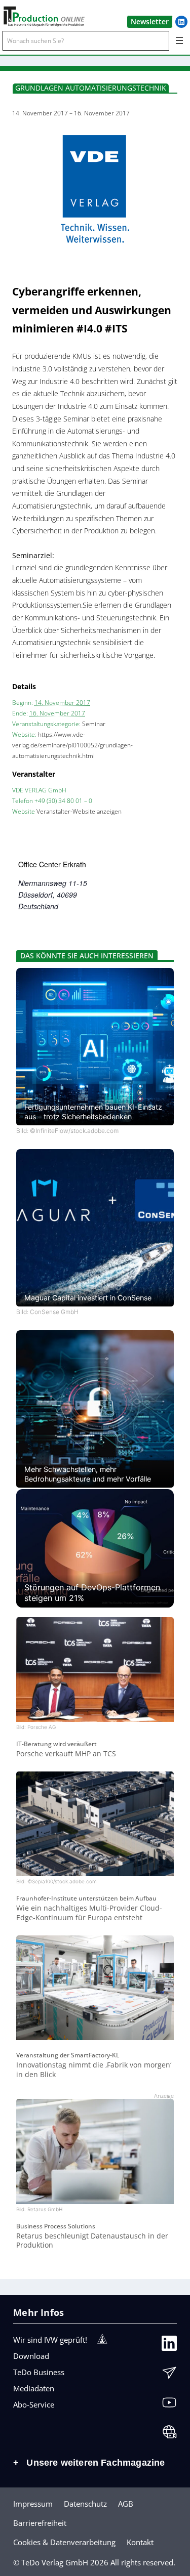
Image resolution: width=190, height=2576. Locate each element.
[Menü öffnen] (179, 40)
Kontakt (140, 2542)
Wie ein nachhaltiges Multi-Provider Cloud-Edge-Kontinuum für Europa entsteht (89, 1913)
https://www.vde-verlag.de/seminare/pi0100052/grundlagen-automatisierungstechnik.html (72, 745)
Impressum (33, 2504)
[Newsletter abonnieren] (169, 2375)
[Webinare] (169, 2434)
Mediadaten (34, 2388)
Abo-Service (34, 2404)
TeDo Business (39, 2372)
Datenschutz (85, 2504)
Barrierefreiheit (40, 2523)
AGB (126, 2504)
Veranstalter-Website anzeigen (79, 811)
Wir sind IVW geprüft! (50, 2340)
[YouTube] (169, 2405)
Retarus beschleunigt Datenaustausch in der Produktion (92, 2241)
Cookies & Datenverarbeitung (64, 2542)
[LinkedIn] (169, 2346)
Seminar (94, 724)
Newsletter (150, 22)
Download (31, 2356)
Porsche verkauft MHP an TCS (66, 1754)
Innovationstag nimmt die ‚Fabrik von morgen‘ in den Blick (94, 2070)
